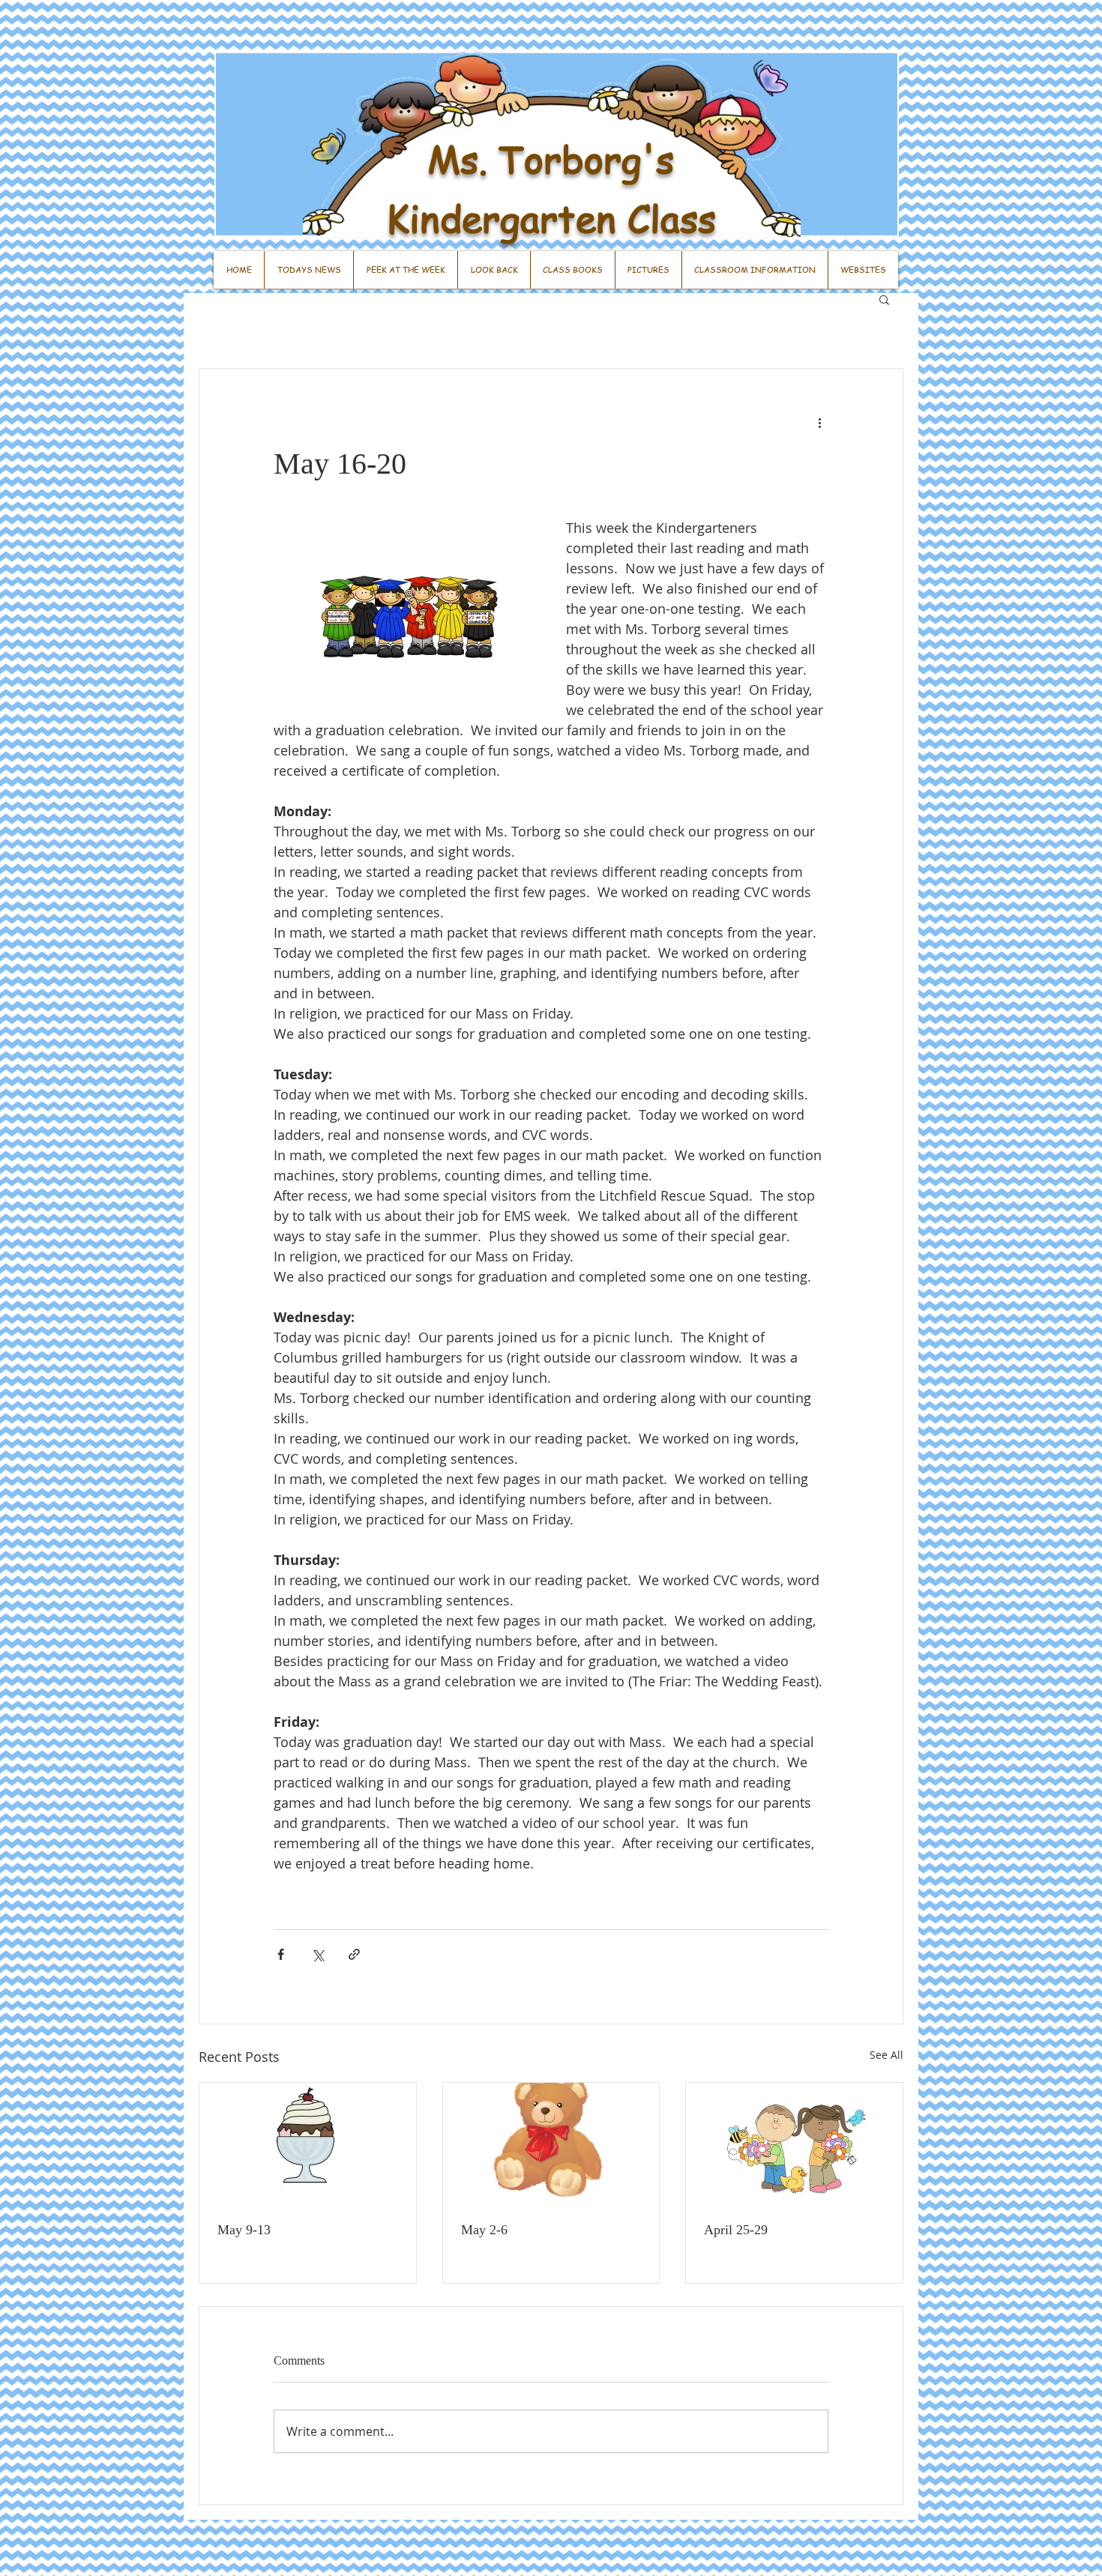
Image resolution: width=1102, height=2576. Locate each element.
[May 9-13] (308, 2144)
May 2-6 (484, 2230)
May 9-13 (244, 2230)
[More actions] (819, 423)
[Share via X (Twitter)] (317, 1954)
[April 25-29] (794, 2144)
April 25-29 (736, 2230)
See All (886, 2055)
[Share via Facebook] (281, 1954)
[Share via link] (354, 1954)
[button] (884, 299)
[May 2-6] (551, 2144)
